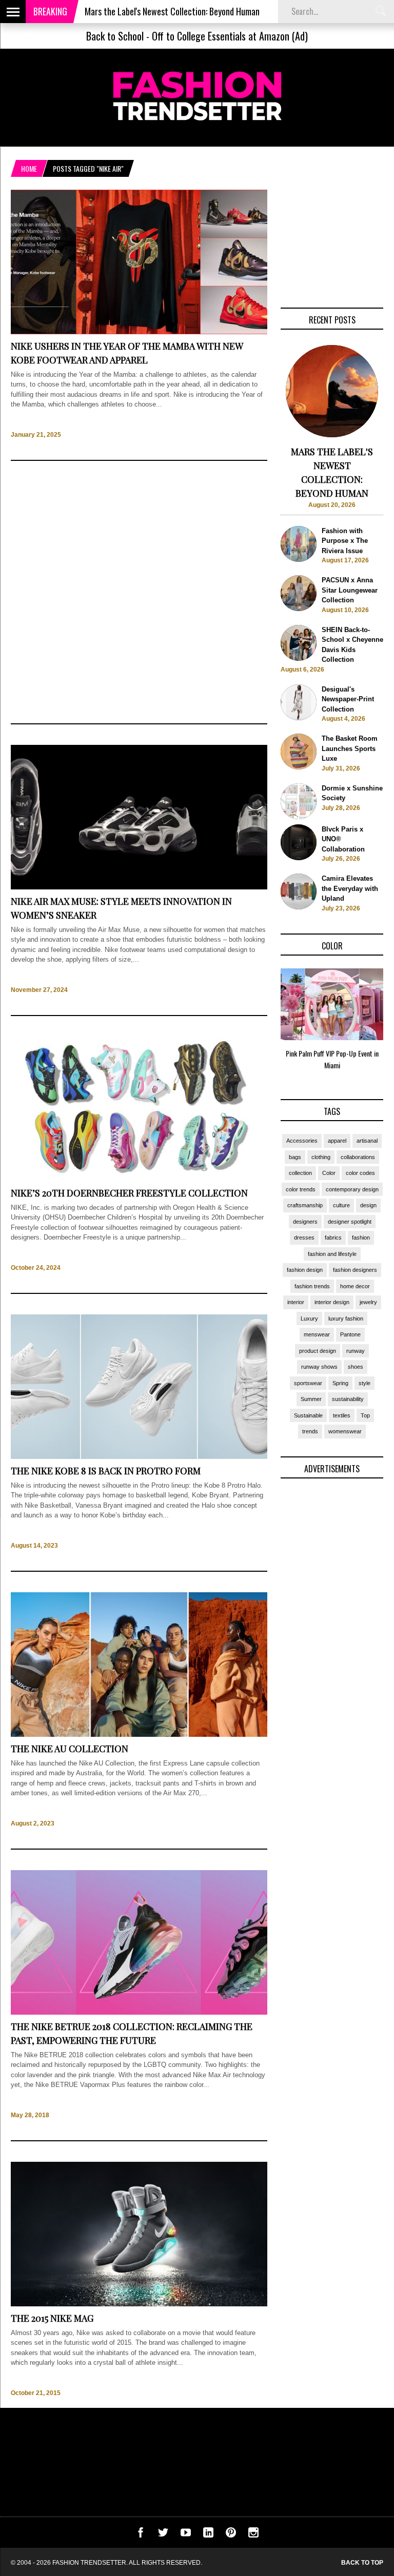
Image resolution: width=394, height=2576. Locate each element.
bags (295, 1157)
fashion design (305, 1270)
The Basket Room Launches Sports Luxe (350, 748)
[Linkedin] (208, 2535)
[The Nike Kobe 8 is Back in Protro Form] (139, 1457)
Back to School (115, 36)
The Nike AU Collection (70, 1749)
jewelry (368, 1302)
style (365, 1383)
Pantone (350, 1334)
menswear (317, 1334)
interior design (332, 1302)
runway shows (319, 1367)
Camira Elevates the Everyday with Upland (350, 888)
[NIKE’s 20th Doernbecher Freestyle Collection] (139, 1179)
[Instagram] (253, 2535)
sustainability (348, 1399)
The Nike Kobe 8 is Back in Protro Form (106, 1471)
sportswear (308, 1383)
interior (296, 1302)
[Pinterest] (231, 2535)
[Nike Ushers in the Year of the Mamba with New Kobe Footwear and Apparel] (139, 332)
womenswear (345, 1431)
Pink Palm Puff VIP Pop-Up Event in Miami (332, 1059)
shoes (356, 1367)
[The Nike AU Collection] (139, 1735)
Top (365, 1415)
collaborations (358, 1157)
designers (305, 1222)
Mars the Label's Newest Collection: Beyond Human (121, 11)
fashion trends (312, 1286)
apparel (337, 1141)
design (368, 1205)
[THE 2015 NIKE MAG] (139, 2304)
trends (310, 1431)
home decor (355, 1286)
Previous (260, 1022)
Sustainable (308, 1415)
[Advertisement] (139, 592)
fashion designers (355, 1270)
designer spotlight (350, 1222)
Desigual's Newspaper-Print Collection (348, 699)
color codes (360, 1173)
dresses (304, 1238)
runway (356, 1351)
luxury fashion (346, 1319)
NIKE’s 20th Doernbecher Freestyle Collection (129, 1193)
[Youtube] (186, 2535)
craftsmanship (305, 1205)
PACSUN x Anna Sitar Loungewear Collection (350, 590)
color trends (301, 1189)
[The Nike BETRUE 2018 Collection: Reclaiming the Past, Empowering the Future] (139, 2012)
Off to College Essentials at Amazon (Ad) (230, 36)
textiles (342, 1415)
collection (300, 1173)
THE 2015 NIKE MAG (52, 2318)
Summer (311, 1399)
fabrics (333, 1238)
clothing (321, 1157)
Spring (340, 1383)
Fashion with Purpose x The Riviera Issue (345, 541)
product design (318, 1351)
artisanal (367, 1141)
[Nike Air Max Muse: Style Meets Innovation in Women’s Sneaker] (139, 887)
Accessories (302, 1141)
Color (329, 1173)
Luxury (309, 1319)
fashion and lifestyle (332, 1254)
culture (341, 1205)
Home (29, 168)
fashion (361, 1238)
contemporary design (352, 1189)
